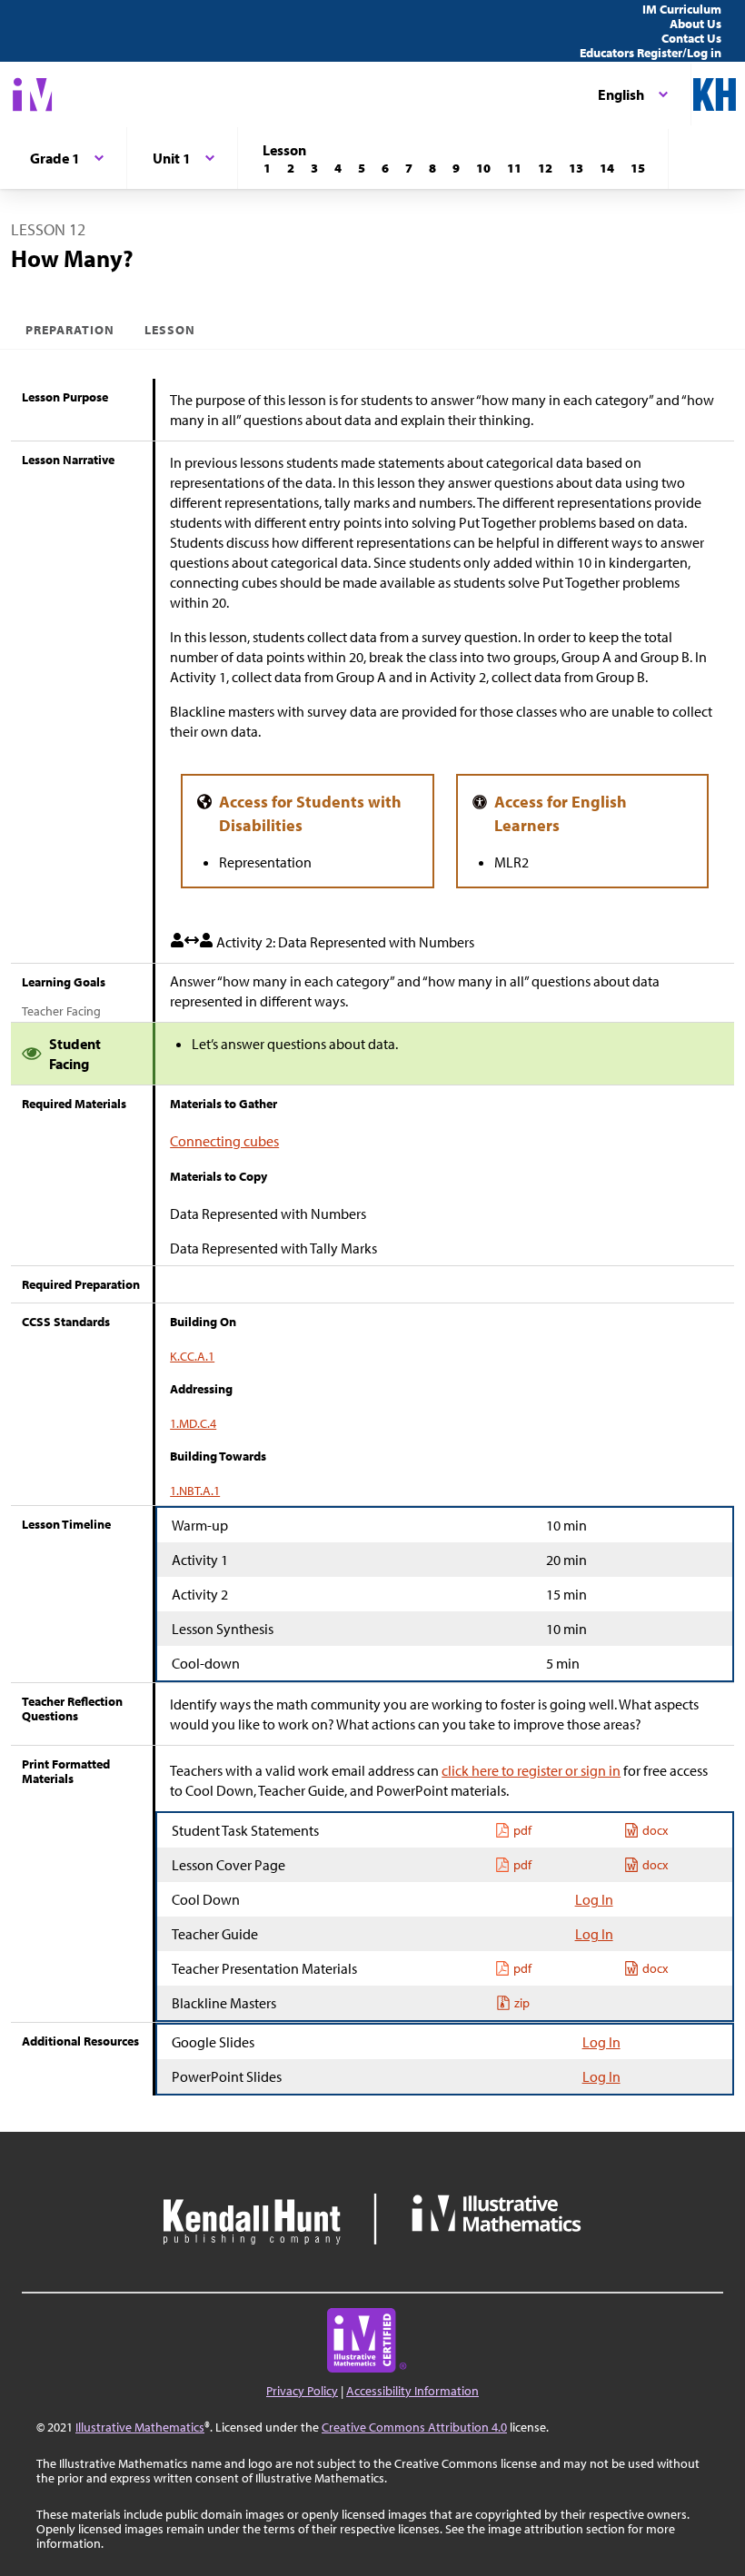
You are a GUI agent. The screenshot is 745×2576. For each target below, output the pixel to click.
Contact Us (691, 38)
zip (522, 2003)
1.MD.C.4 (193, 1423)
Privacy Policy (302, 2391)
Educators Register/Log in (651, 53)
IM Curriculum (682, 9)
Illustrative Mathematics (140, 2427)
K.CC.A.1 (192, 1356)
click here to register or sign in (531, 1770)
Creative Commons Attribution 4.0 (414, 2427)
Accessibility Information (412, 2391)
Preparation (70, 330)
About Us (695, 24)
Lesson (170, 330)
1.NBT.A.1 (195, 1491)
